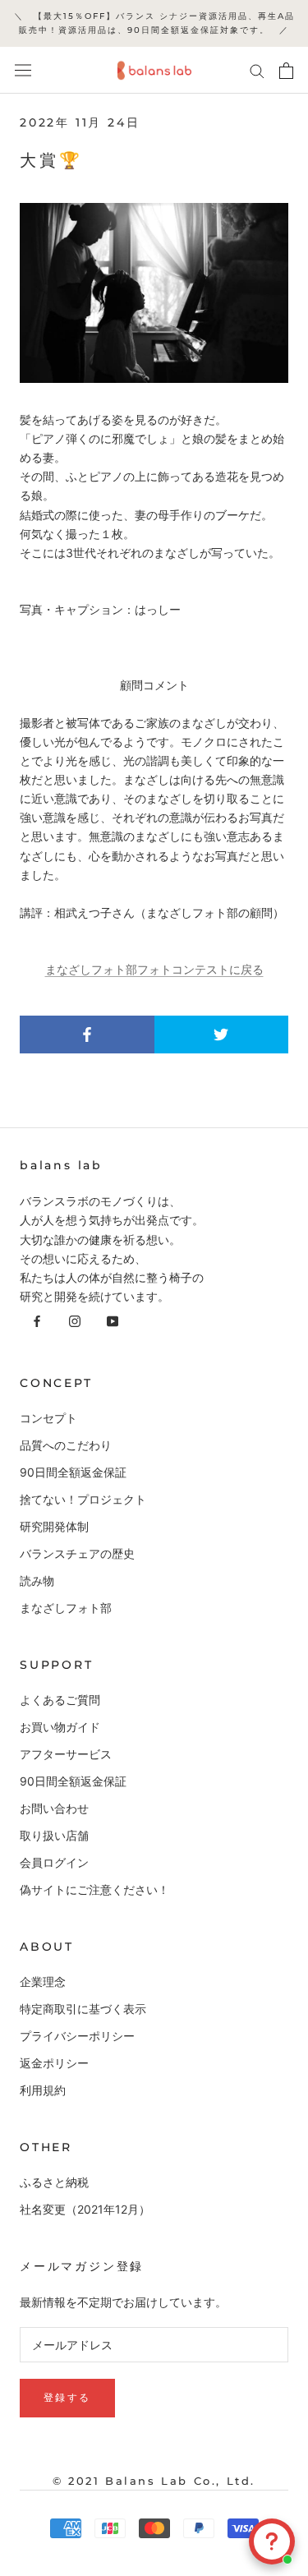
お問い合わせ (54, 1808)
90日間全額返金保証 (73, 1472)
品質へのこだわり (66, 1445)
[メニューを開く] (23, 71)
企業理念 (43, 1982)
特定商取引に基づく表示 (83, 2009)
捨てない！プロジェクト (83, 1499)
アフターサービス (66, 1754)
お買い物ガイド (60, 1727)
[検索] (257, 70)
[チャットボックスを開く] (272, 2541)
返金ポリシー (54, 2063)
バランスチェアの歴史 (77, 1553)
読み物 (37, 1581)
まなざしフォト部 (66, 1608)
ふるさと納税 (54, 2182)
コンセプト (48, 1418)
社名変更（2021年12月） (85, 2209)
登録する (67, 2397)
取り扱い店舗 (54, 1835)
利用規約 (43, 2090)
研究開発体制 (54, 1526)
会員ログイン (54, 1862)
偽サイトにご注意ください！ (94, 1889)
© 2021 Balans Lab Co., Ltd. (154, 2481)
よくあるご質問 (60, 1700)
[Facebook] (37, 1320)
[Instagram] (75, 1320)
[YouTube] (113, 1320)
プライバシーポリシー (77, 2036)
